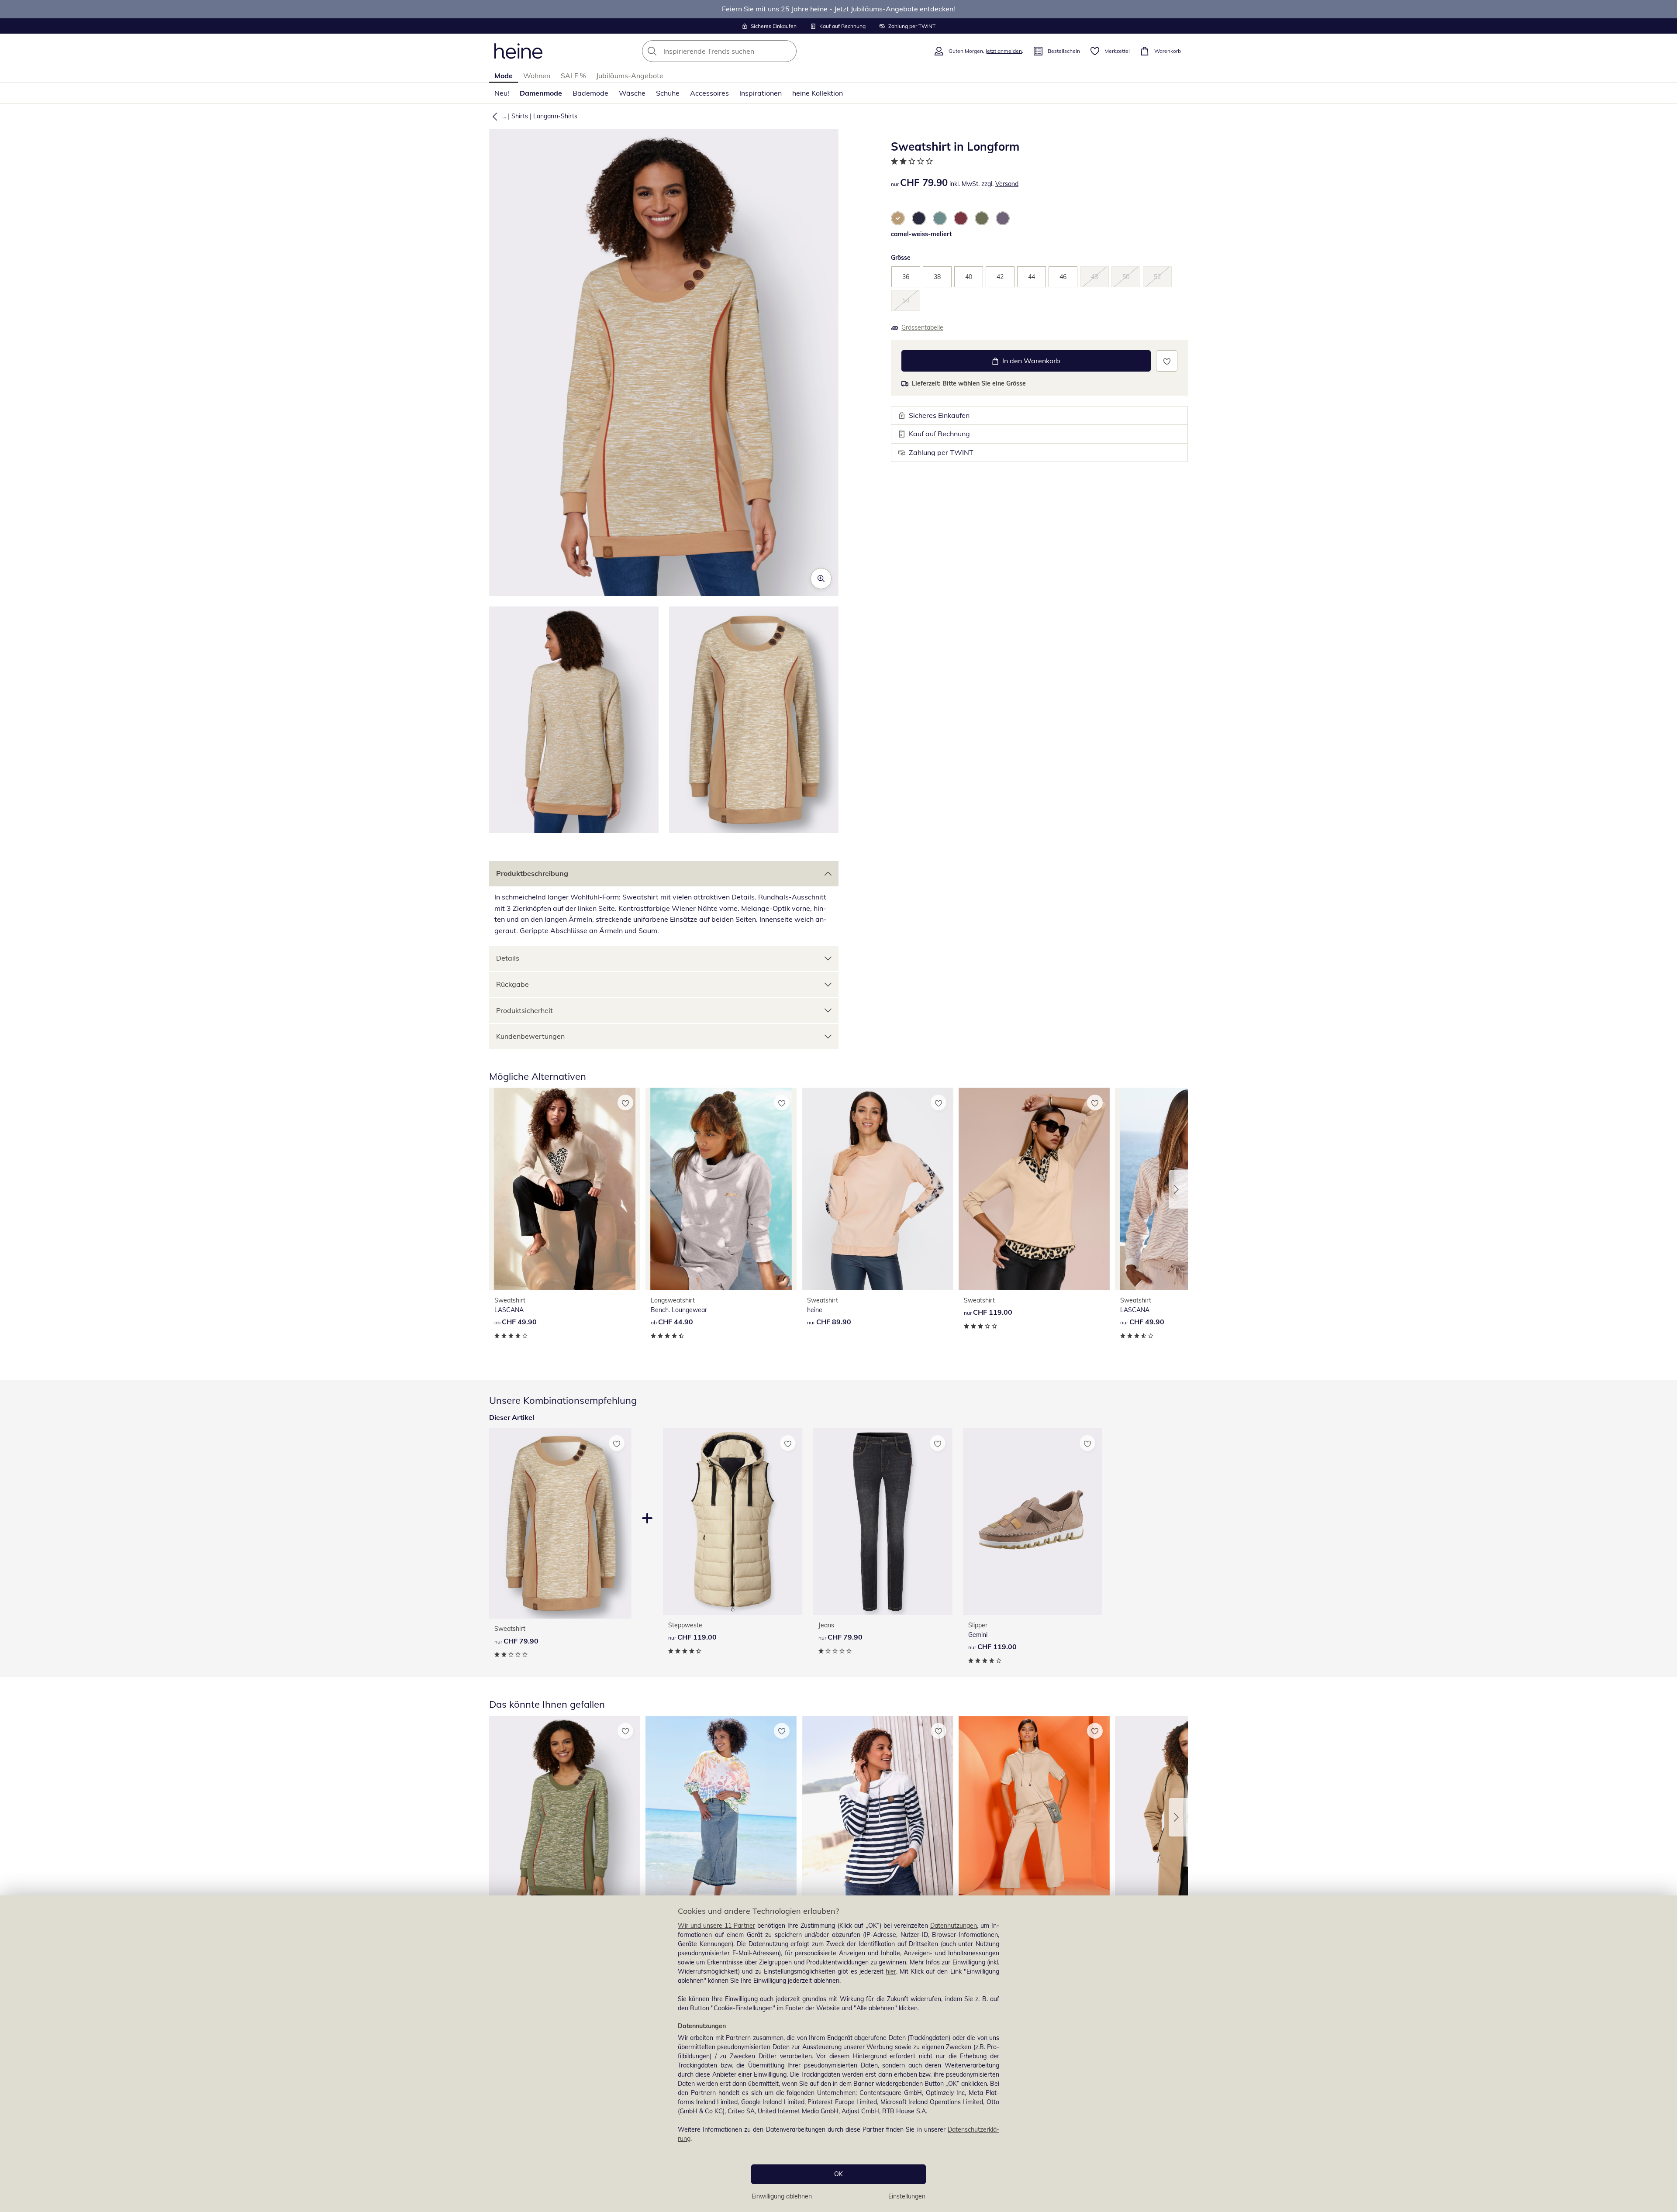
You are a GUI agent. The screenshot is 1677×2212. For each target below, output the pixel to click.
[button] (493, 116)
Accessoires (709, 93)
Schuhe (668, 93)
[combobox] (738, 51)
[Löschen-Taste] (787, 51)
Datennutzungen (954, 1926)
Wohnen (537, 76)
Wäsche (632, 93)
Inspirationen (761, 93)
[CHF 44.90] (721, 1189)
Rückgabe (512, 984)
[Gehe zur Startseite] (518, 51)
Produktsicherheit (524, 1010)
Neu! (502, 93)
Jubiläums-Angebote (630, 76)
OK (838, 2174)
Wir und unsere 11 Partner (716, 1926)
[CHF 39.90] (877, 1817)
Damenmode (541, 93)
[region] (838, 2054)
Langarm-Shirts (555, 116)
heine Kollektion (818, 93)
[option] (898, 218)
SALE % (573, 76)
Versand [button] (1007, 184)
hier (891, 1971)
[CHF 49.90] (565, 1189)
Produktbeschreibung (532, 873)
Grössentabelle (922, 327)
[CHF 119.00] (1034, 1189)
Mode (504, 76)
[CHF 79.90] (883, 1521)
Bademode (590, 93)
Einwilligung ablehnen (782, 2196)
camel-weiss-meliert (921, 234)
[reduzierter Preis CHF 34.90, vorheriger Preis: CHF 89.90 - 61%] (721, 1817)
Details (508, 958)
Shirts (520, 116)
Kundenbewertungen (530, 1036)
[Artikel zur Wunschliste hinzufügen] (1167, 361)
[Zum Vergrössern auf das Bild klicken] (821, 579)
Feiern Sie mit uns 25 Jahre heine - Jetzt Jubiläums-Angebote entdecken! (838, 9)
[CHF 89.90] (877, 1189)
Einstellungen (907, 2196)
